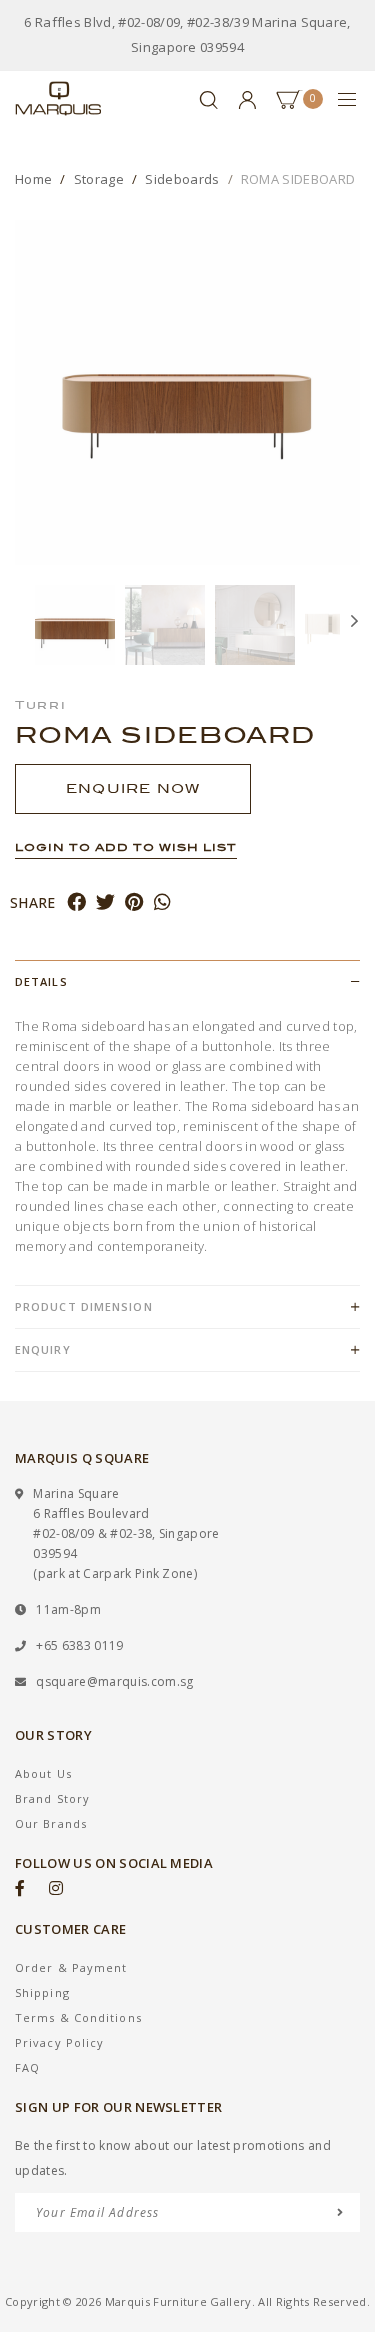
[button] (25, 625)
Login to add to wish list (126, 847)
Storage (99, 179)
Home (33, 179)
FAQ (27, 2067)
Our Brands (51, 1823)
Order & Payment (71, 1967)
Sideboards (182, 179)
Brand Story (52, 1798)
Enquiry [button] (43, 1349)
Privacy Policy (59, 2042)
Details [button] (41, 981)
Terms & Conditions (78, 2017)
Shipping (42, 1992)
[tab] (187, 981)
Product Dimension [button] (84, 1306)
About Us (43, 1773)
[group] (75, 625)
